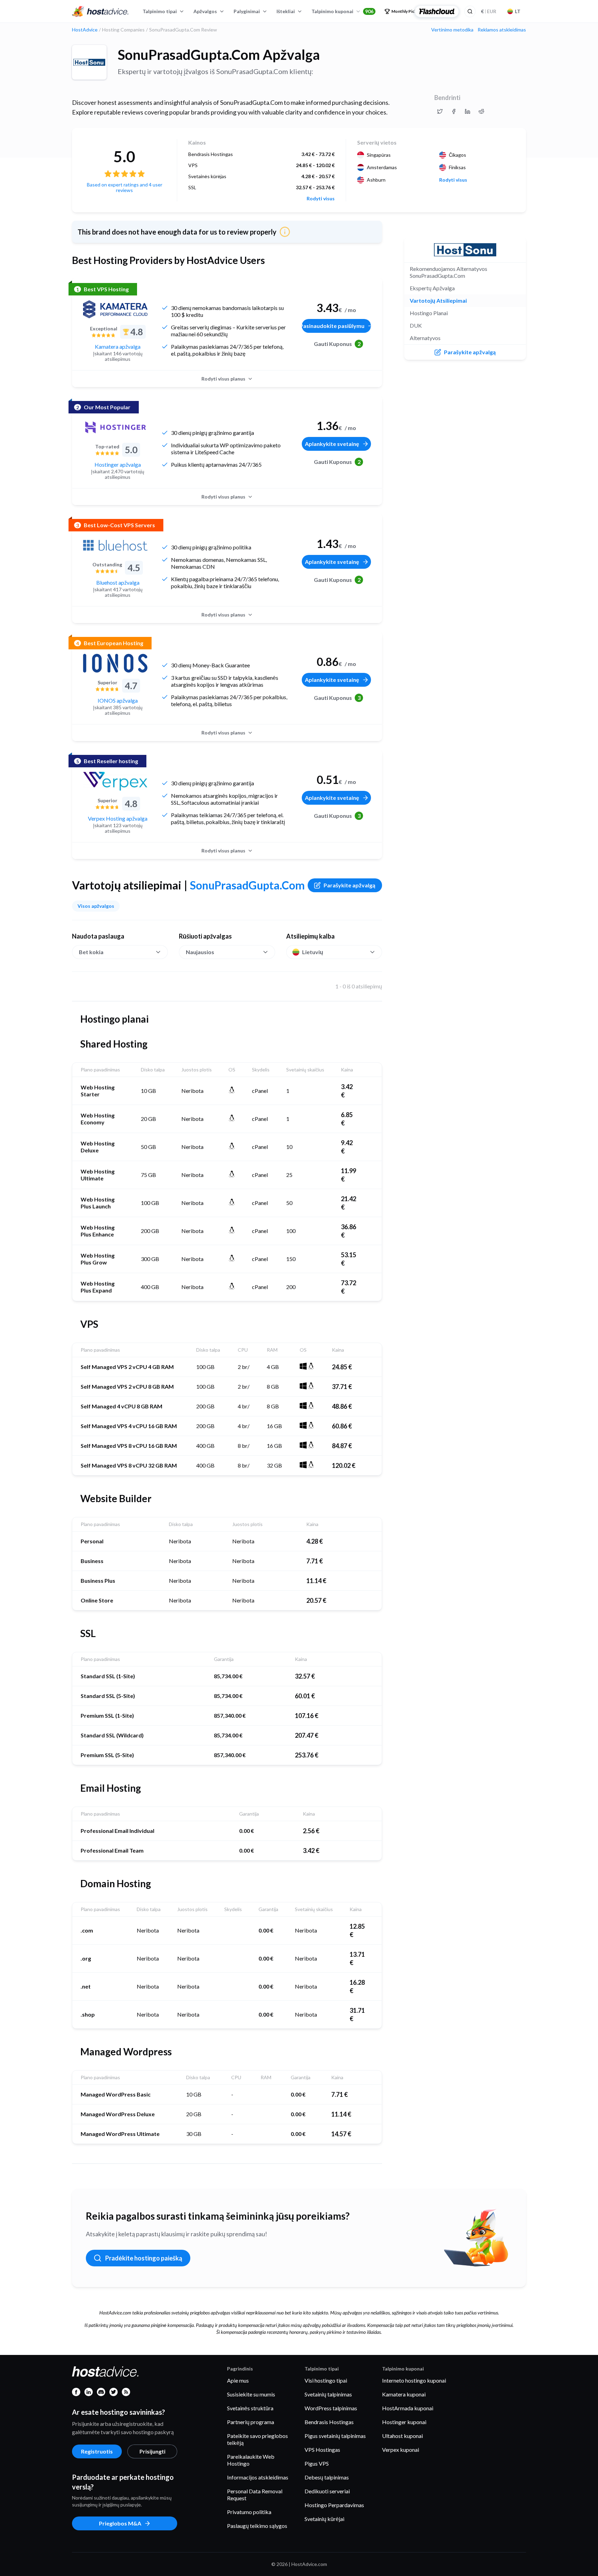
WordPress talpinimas (331, 2408)
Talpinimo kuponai (342, 11)
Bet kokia (91, 952)
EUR (489, 11)
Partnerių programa (251, 2422)
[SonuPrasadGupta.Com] (89, 62)
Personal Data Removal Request (255, 2495)
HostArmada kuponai (408, 2408)
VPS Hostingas (322, 2450)
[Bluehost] (115, 545)
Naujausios (200, 952)
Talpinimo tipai (160, 11)
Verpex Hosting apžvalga (118, 818)
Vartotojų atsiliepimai (438, 300)
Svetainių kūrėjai (324, 2519)
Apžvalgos (205, 11)
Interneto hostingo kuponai (414, 2380)
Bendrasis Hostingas (329, 2422)
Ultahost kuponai (402, 2436)
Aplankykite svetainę (332, 444)
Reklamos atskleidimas (502, 30)
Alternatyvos (425, 338)
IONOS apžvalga (118, 700)
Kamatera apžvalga (118, 346)
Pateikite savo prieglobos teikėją (257, 2439)
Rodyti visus (321, 199)
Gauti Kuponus (337, 344)
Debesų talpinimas (327, 2477)
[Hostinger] (115, 427)
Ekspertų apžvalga (432, 288)
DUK (416, 325)
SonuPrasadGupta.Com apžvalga (219, 55)
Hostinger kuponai (404, 2422)
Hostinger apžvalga (118, 464)
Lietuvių (313, 952)
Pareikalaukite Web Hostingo (251, 2460)
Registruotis (97, 2451)
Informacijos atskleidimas (258, 2477)
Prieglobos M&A (120, 2523)
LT (518, 11)
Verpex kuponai (401, 2450)
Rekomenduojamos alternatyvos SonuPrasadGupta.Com (448, 272)
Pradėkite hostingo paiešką (144, 2258)
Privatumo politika (249, 2512)
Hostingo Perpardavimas (334, 2505)
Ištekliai (286, 11)
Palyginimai (247, 11)
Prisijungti (152, 2451)
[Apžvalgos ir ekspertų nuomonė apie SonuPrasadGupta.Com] (440, 111)
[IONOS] (115, 663)
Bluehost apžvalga (118, 582)
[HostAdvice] (100, 11)
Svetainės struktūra (250, 2408)
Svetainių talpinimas (328, 2394)
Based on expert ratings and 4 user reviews (125, 187)
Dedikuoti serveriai (327, 2491)
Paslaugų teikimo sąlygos (257, 2526)
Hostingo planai (429, 313)
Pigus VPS (317, 2463)
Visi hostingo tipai (326, 2380)
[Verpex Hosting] (115, 781)
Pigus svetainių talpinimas (335, 2436)
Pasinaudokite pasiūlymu (333, 326)
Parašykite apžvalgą (349, 885)
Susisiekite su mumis (251, 2394)
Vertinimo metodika (452, 30)
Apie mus (238, 2380)
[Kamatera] (115, 309)
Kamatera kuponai (404, 2394)
